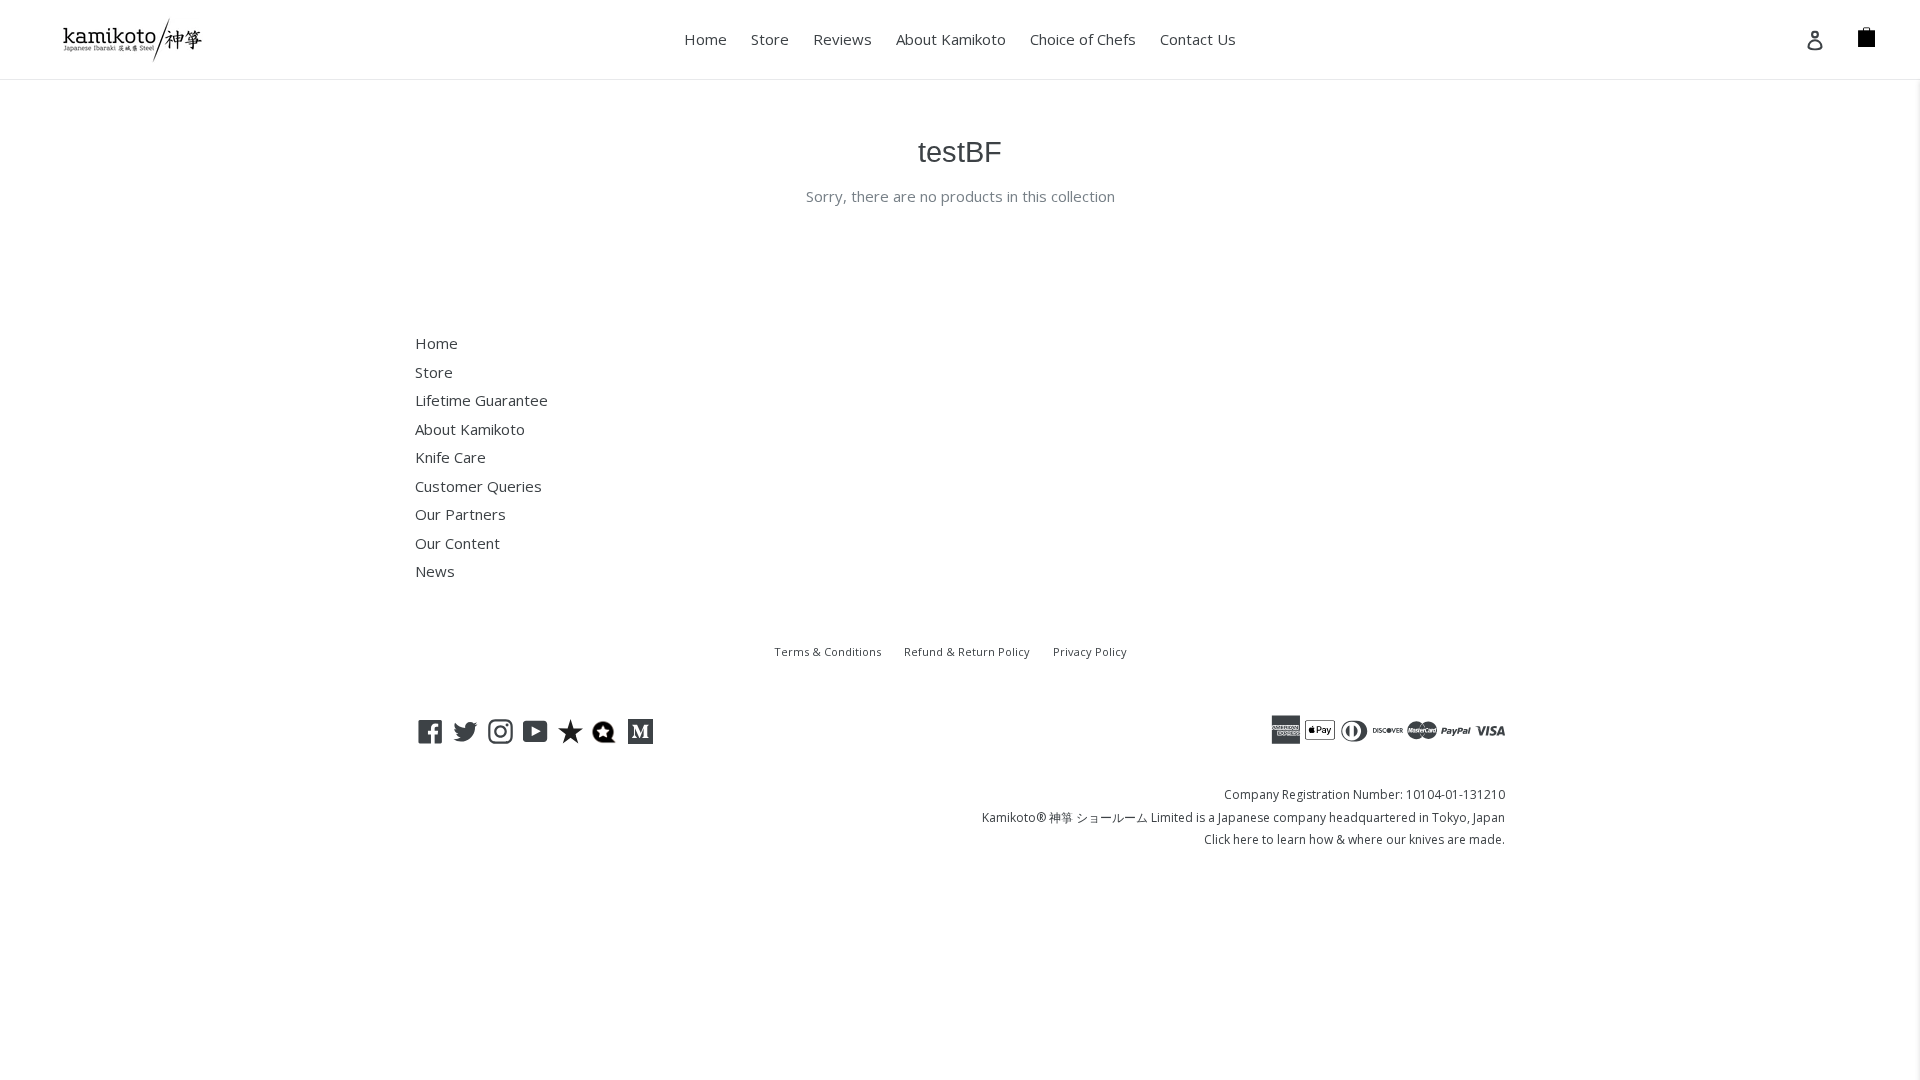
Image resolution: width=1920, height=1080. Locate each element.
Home (705, 39)
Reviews (842, 39)
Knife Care (450, 457)
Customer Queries (478, 486)
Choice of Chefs (1083, 39)
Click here (1231, 839)
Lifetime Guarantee (481, 400)
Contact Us (1198, 39)
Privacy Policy (1090, 651)
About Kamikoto (951, 39)
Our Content (457, 543)
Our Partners (460, 514)
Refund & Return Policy (967, 651)
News (435, 571)
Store (770, 39)
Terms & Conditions (827, 651)
